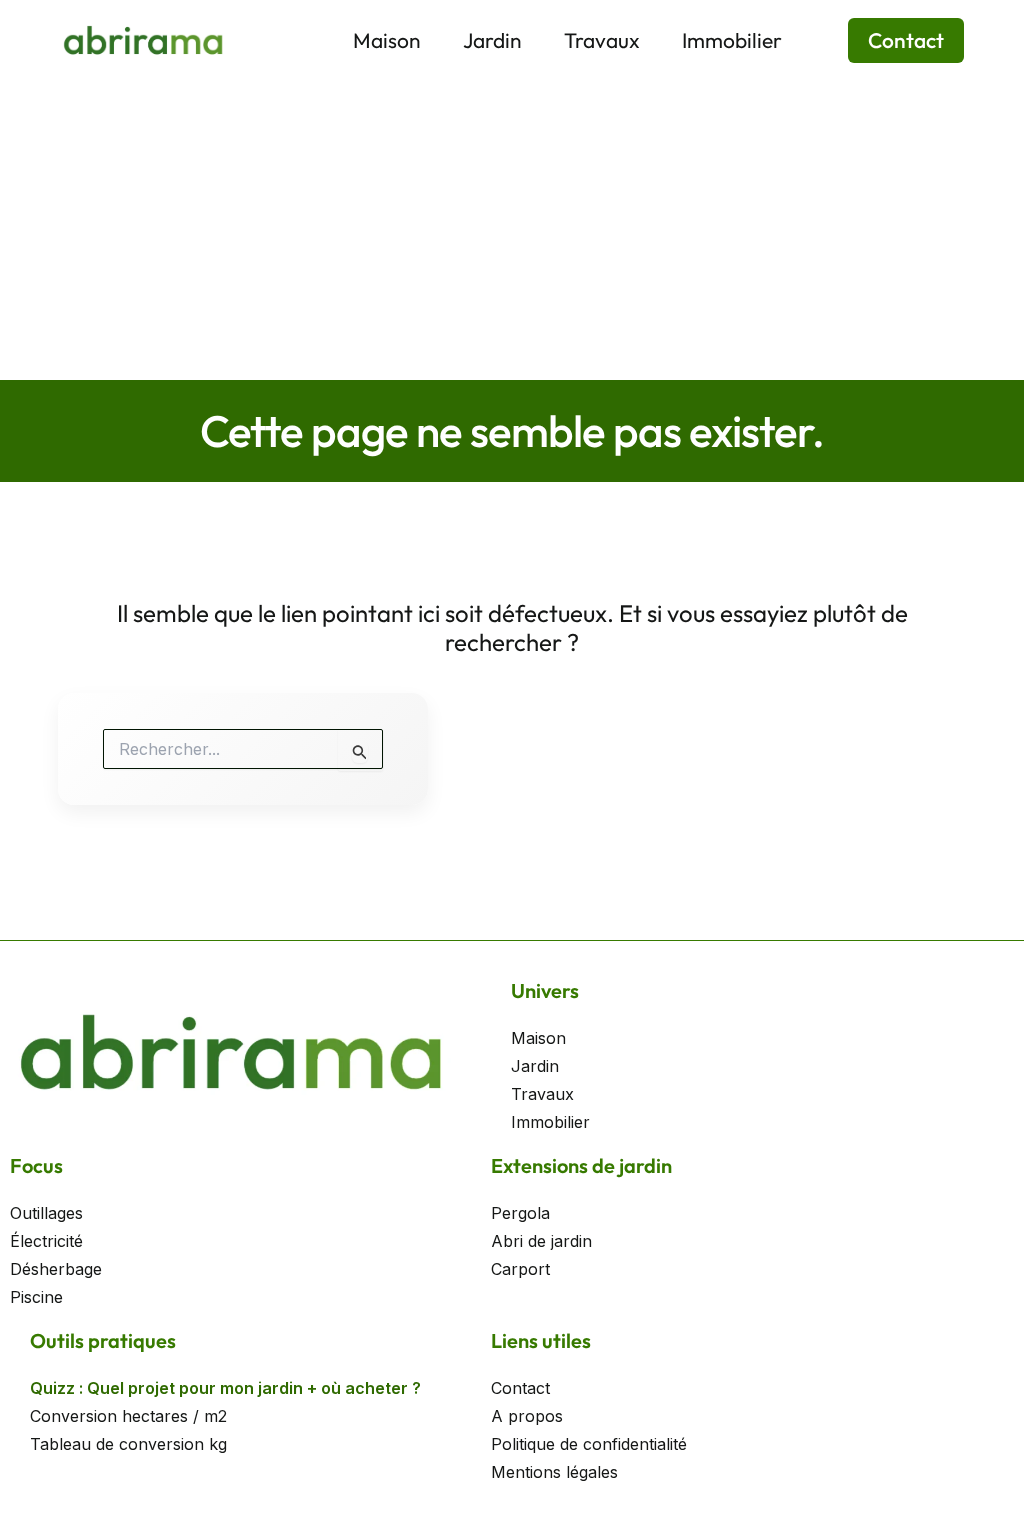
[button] (893, 40)
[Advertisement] (512, 230)
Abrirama (276, 39)
